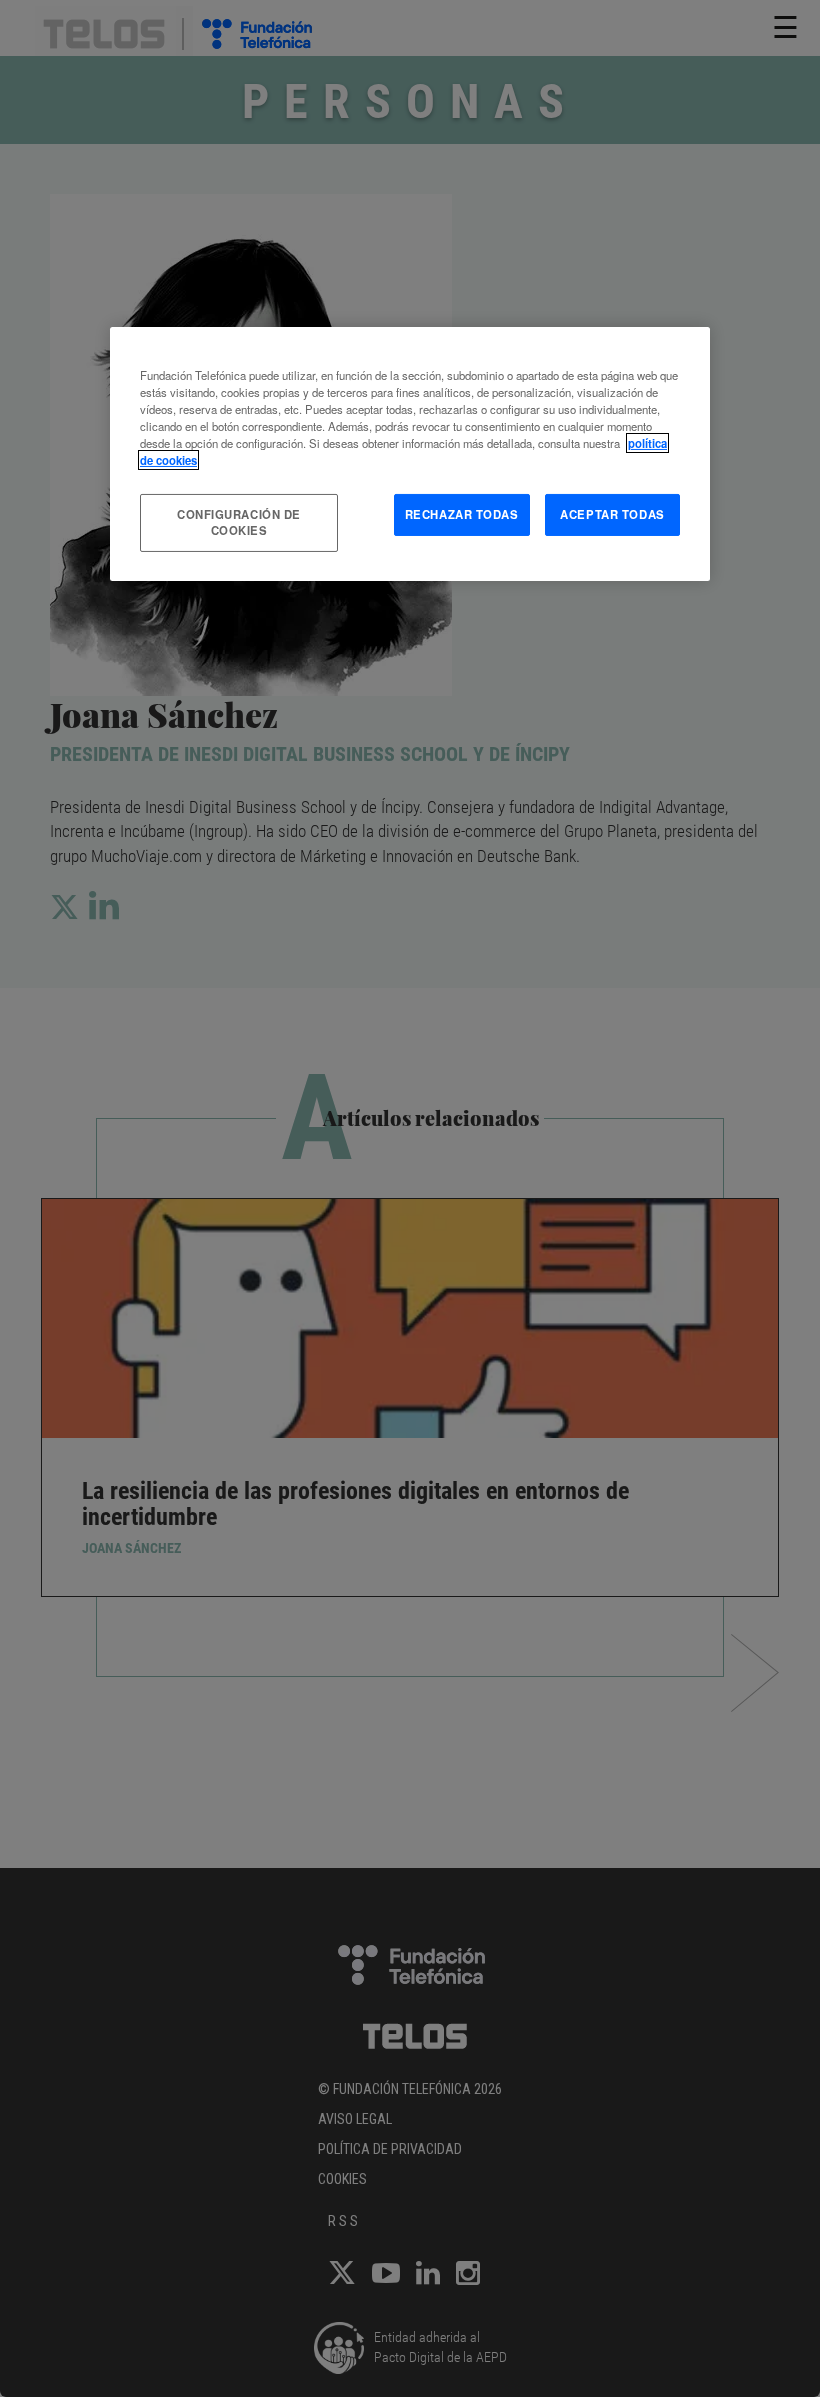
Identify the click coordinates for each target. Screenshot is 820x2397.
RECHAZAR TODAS (462, 514)
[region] (410, 453)
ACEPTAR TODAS (612, 514)
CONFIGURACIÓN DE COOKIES (239, 522)
